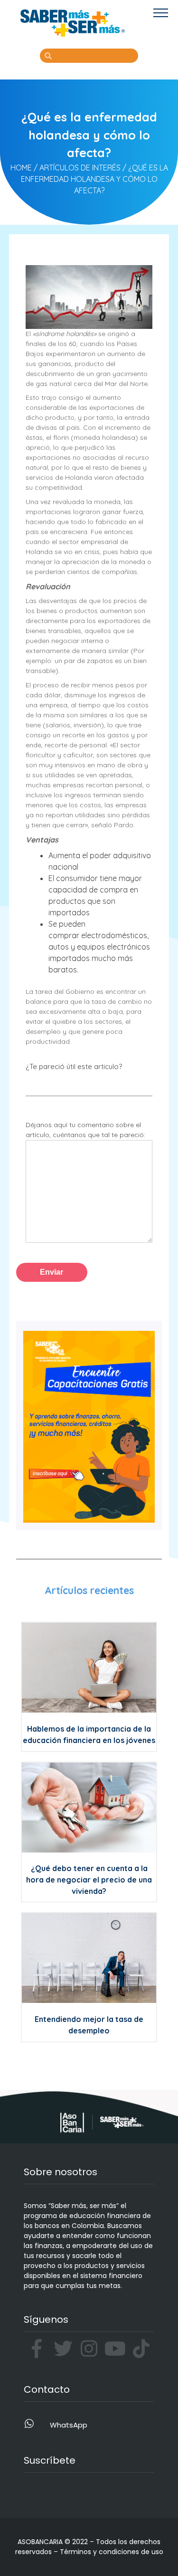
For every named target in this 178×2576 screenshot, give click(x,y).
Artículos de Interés (80, 168)
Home (21, 168)
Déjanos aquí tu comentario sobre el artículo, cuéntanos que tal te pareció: (85, 1130)
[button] (161, 13)
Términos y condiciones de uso (112, 2552)
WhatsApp (69, 2425)
